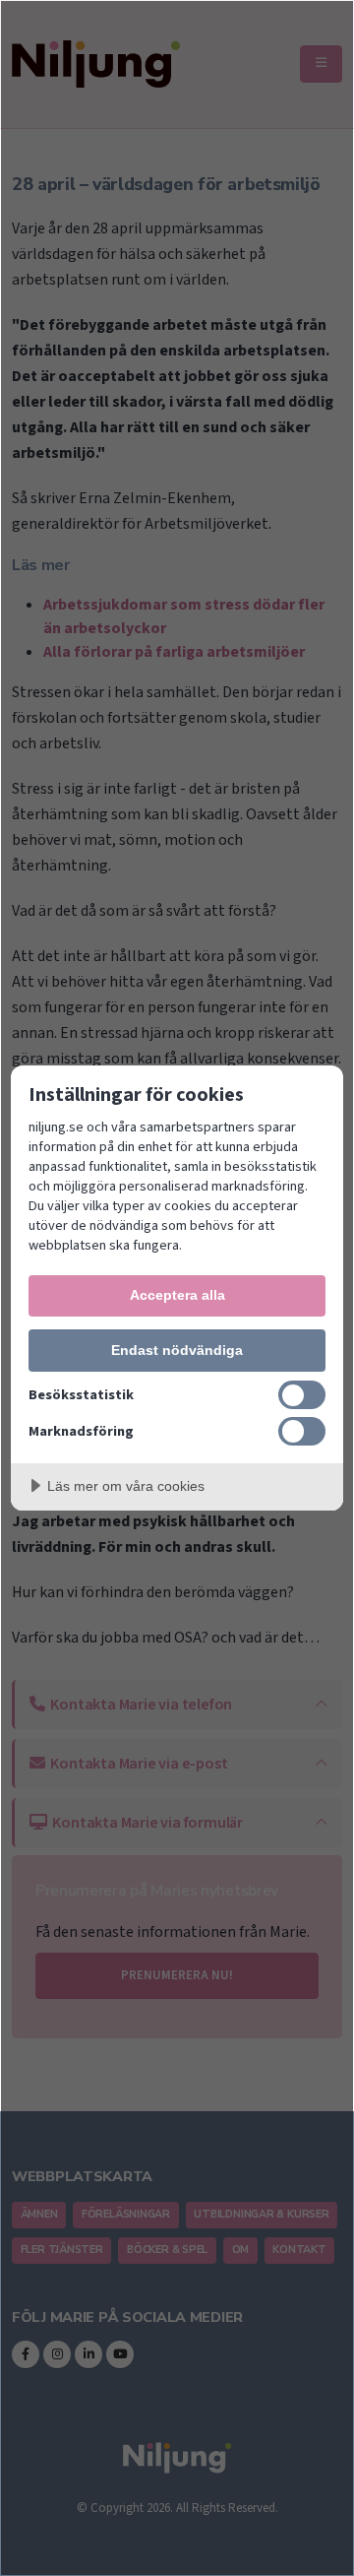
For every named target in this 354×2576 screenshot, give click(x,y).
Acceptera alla (177, 1295)
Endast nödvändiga (177, 1350)
